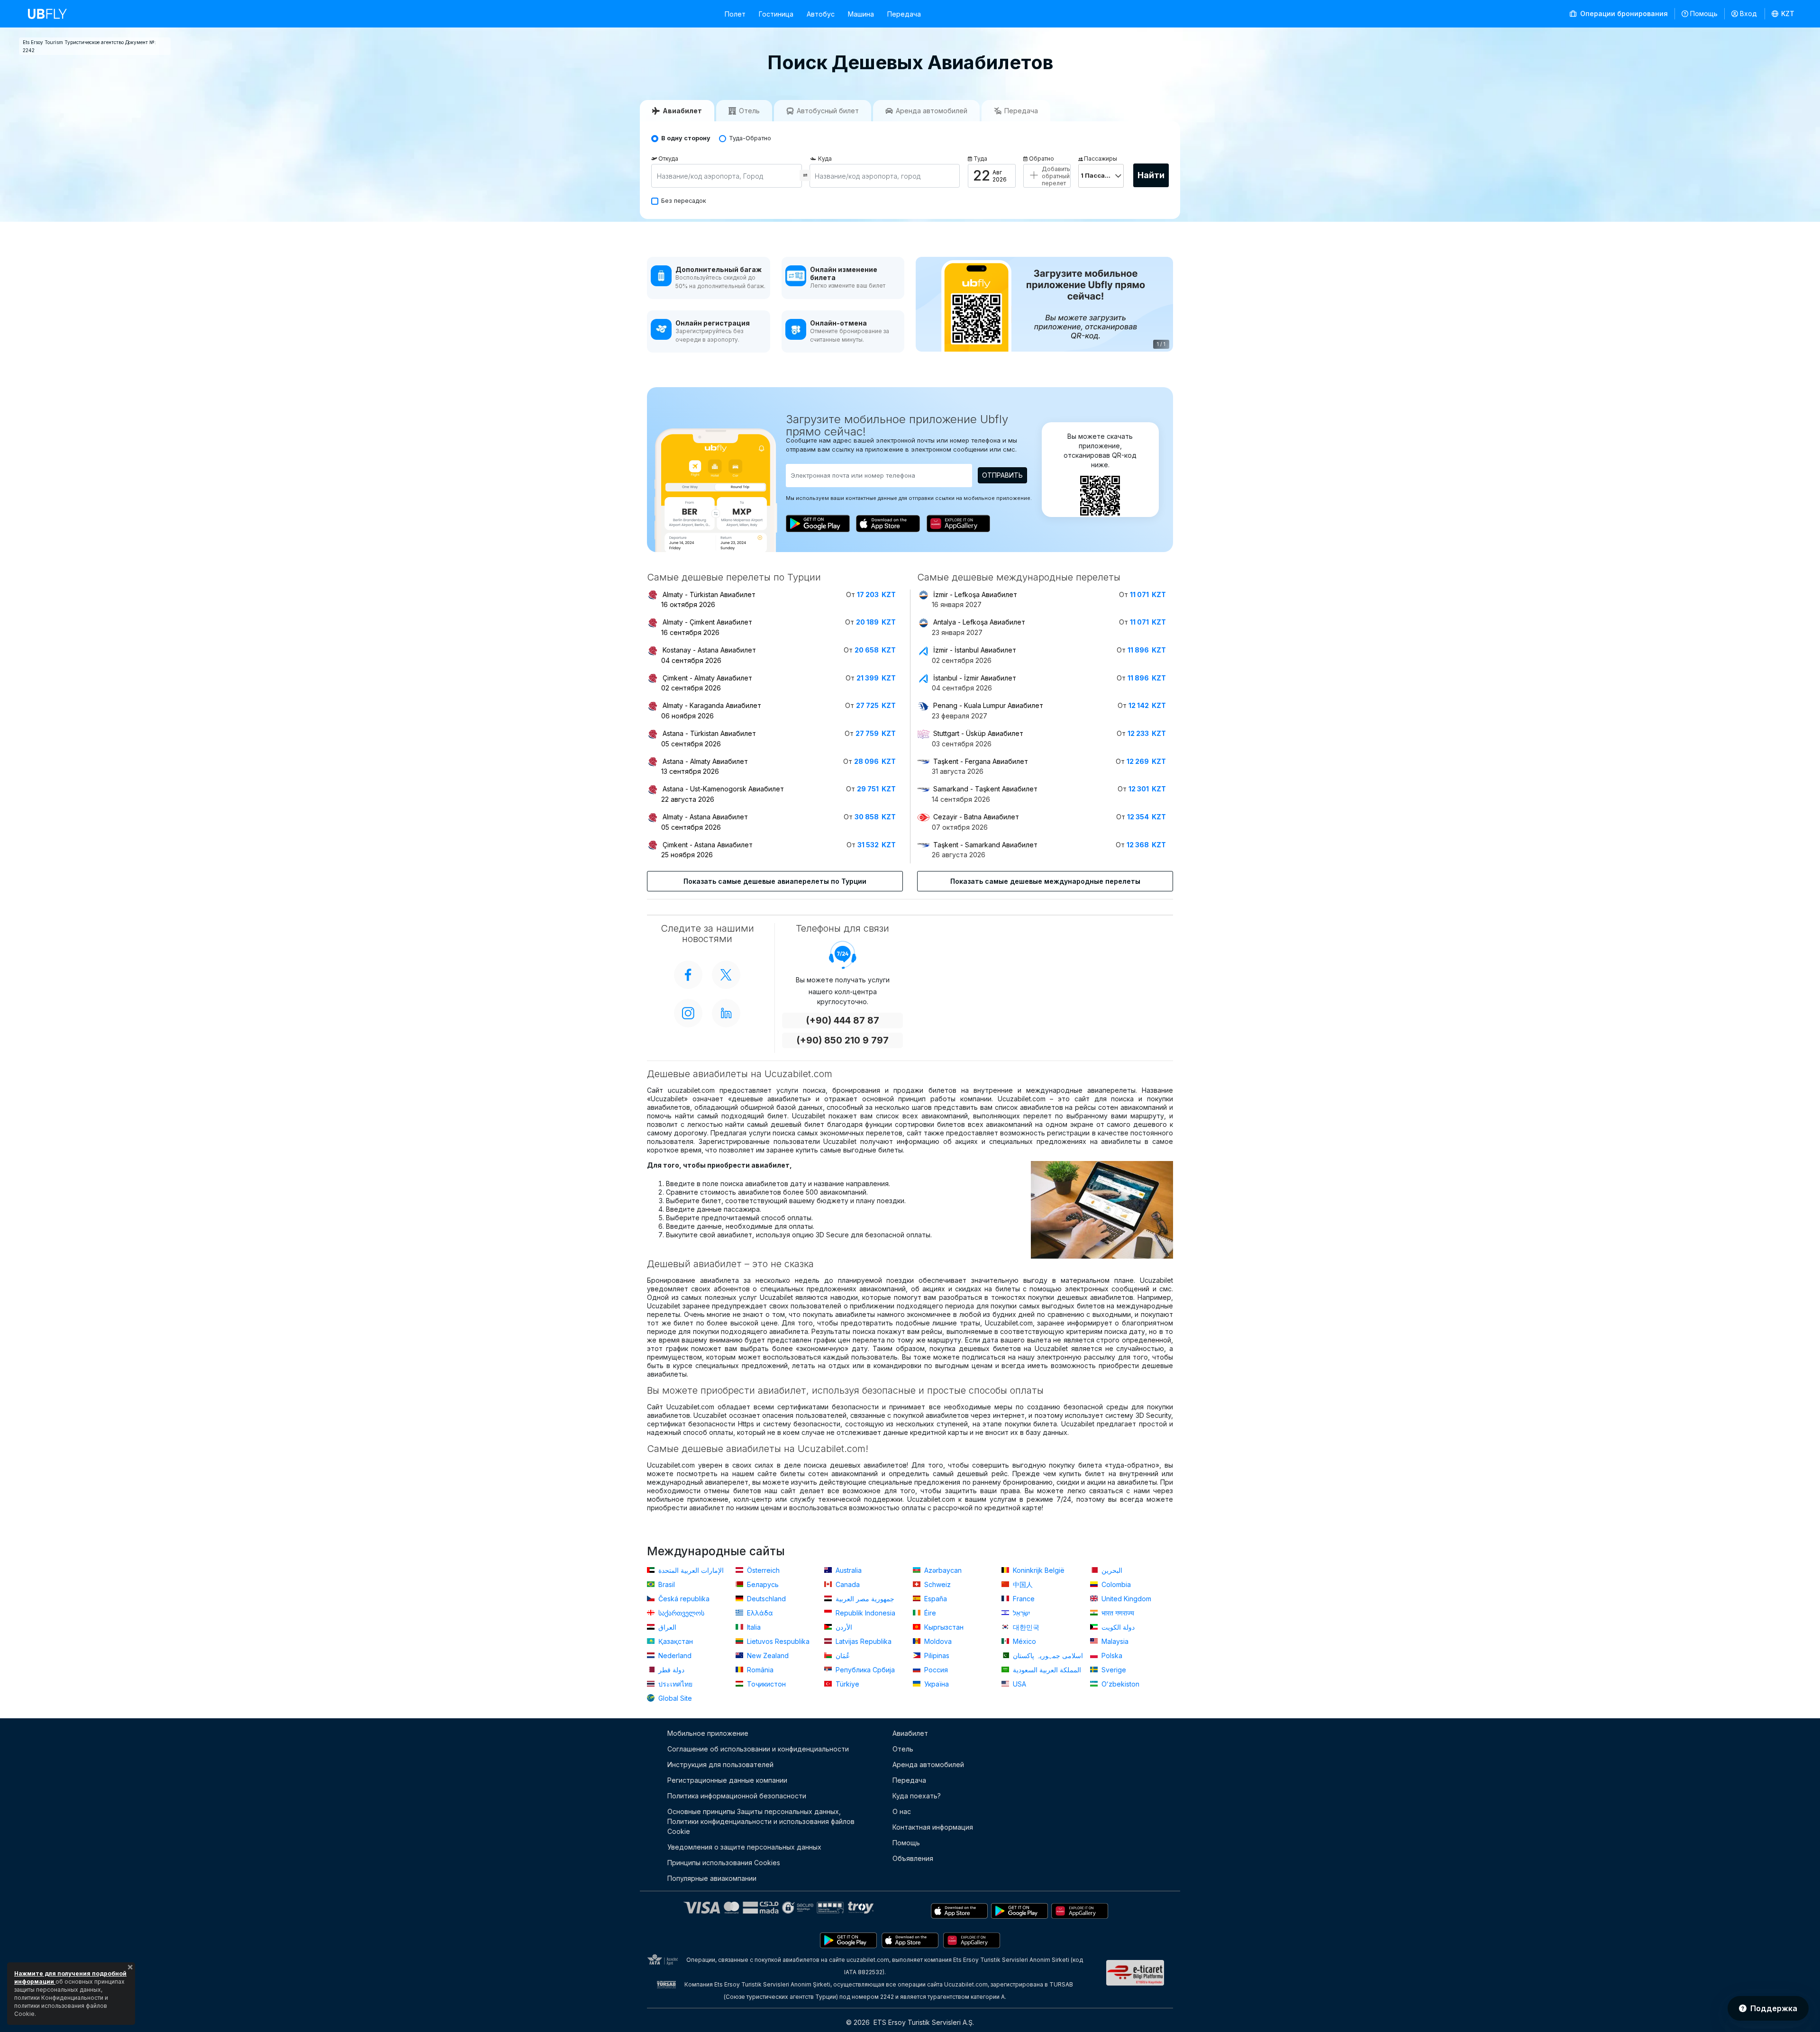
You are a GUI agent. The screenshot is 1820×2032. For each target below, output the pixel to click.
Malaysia (1114, 1641)
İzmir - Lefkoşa (975, 594)
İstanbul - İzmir (975, 678)
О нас (902, 1811)
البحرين (1111, 1570)
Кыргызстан (943, 1627)
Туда (980, 159)
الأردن (843, 1627)
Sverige (1113, 1670)
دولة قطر (670, 1670)
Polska (1111, 1656)
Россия (935, 1670)
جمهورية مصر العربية (864, 1599)
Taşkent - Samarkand (985, 845)
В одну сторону (686, 138)
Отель (903, 1749)
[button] (1783, 14)
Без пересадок (684, 201)
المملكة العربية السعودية (1046, 1670)
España (935, 1599)
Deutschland (765, 1599)
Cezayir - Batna (976, 817)
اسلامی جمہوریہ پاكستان (1047, 1656)
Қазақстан (675, 1641)
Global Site (674, 1698)
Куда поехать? (917, 1796)
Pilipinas (936, 1656)
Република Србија (864, 1670)
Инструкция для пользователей (720, 1764)
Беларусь (762, 1584)
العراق (666, 1627)
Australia (848, 1570)
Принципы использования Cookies (724, 1863)
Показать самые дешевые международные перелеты (1045, 881)
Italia (753, 1627)
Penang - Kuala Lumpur (988, 705)
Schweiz (937, 1584)
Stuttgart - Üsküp (978, 733)
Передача (904, 14)
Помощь (1704, 14)
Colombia (1115, 1584)
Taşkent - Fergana (981, 761)
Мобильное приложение (708, 1733)
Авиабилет (910, 1733)
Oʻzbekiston (1119, 1684)
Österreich (762, 1570)
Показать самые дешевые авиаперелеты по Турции (775, 881)
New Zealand (767, 1656)
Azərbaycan (942, 1570)
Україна (936, 1684)
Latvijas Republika (863, 1641)
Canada (847, 1584)
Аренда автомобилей (928, 1764)
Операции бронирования (1623, 14)
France (1023, 1599)
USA (1019, 1684)
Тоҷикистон (765, 1684)
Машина (861, 14)
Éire (929, 1613)
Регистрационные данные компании (727, 1780)
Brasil (666, 1584)
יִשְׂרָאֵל (1021, 1613)
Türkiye (846, 1684)
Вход (1748, 14)
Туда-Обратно (750, 138)
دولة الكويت (1117, 1627)
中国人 (1022, 1584)
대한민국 (1025, 1627)
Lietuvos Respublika (777, 1641)
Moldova (937, 1641)
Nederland (674, 1656)
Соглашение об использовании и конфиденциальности (758, 1749)
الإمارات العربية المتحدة (690, 1570)
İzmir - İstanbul (975, 650)
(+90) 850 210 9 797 (842, 1040)
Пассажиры (1101, 159)
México (1024, 1641)
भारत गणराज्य (1117, 1613)
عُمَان (842, 1656)
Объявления (913, 1858)
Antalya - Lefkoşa (979, 622)
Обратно (1042, 159)
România (759, 1670)
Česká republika (683, 1599)
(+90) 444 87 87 (842, 1021)
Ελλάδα (759, 1613)
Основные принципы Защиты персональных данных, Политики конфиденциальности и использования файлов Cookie (761, 1821)
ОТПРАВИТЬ (1002, 475)
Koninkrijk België (1038, 1570)
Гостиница (776, 14)
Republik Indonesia (864, 1613)
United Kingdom (1125, 1599)
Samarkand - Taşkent (985, 789)
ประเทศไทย (674, 1684)
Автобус (821, 14)
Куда (825, 159)
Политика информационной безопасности (737, 1796)
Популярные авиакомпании (712, 1878)
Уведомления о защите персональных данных (744, 1847)
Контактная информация (933, 1827)
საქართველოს (680, 1613)
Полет (735, 14)
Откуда (668, 159)
